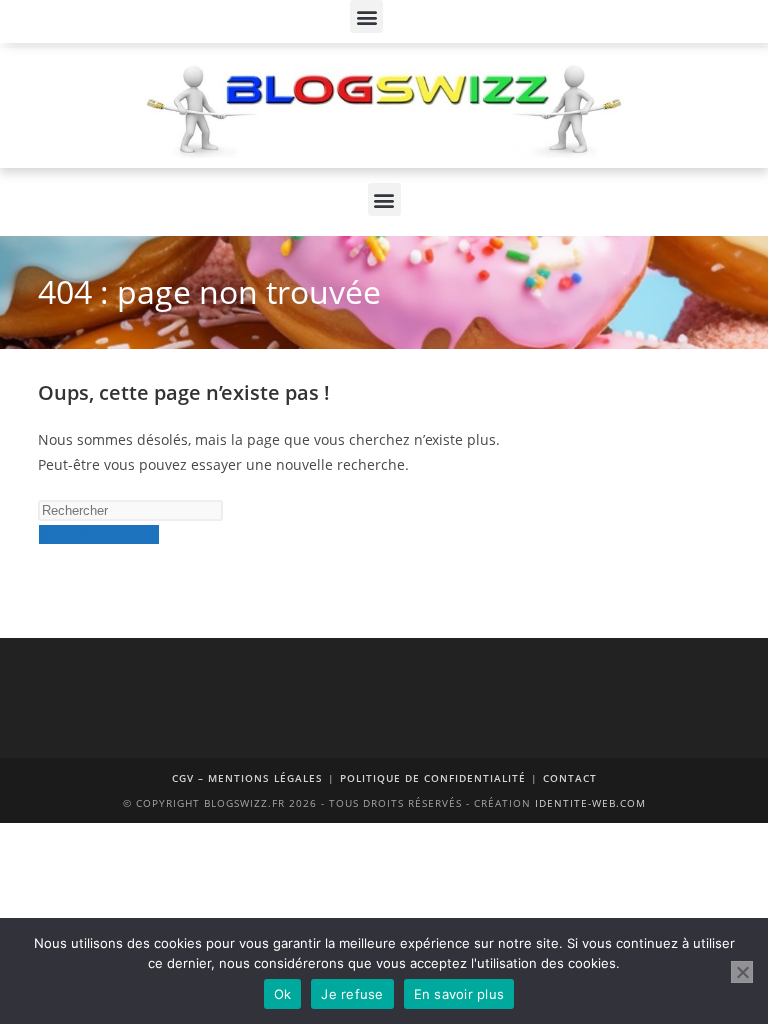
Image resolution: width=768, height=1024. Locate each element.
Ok (283, 994)
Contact (570, 778)
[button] (366, 16)
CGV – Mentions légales (247, 778)
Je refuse (352, 994)
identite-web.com (590, 803)
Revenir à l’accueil (99, 534)
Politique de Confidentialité (433, 778)
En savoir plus (459, 994)
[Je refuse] (742, 972)
